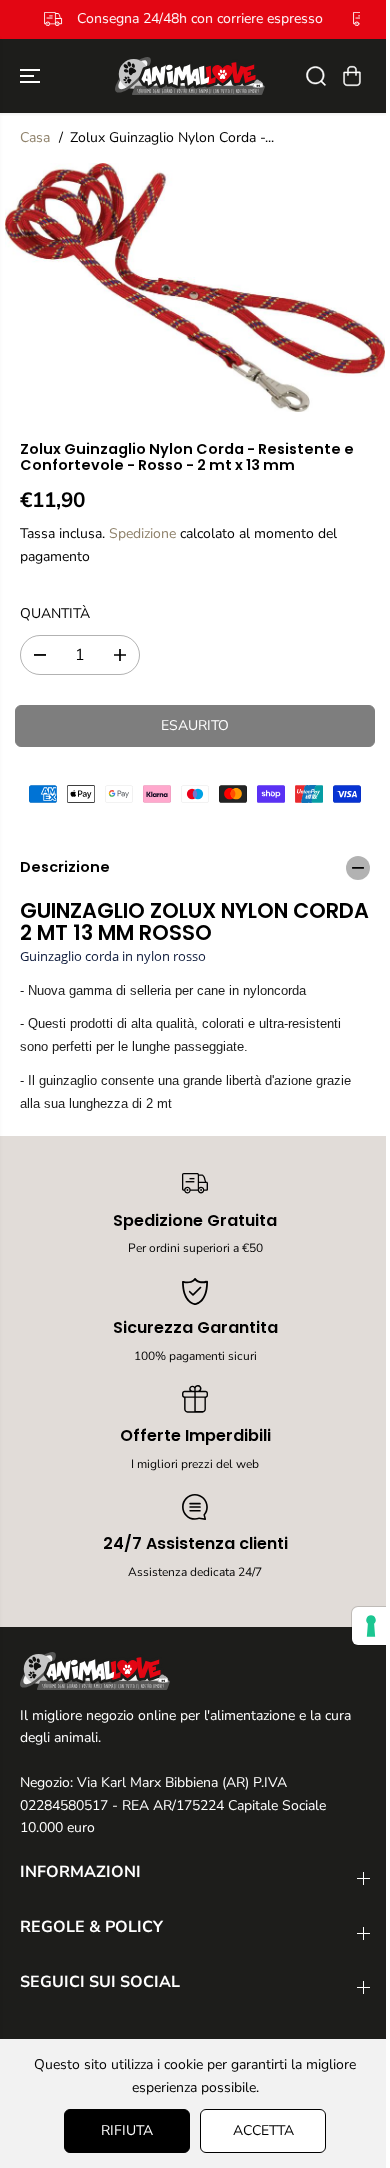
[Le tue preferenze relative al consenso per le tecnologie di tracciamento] (361, 1626)
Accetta (258, 2130)
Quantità (55, 613)
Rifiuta (122, 2130)
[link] (195, 1671)
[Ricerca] (316, 76)
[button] (32, 76)
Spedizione (142, 533)
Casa (35, 137)
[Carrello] (352, 76)
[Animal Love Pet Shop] (190, 76)
